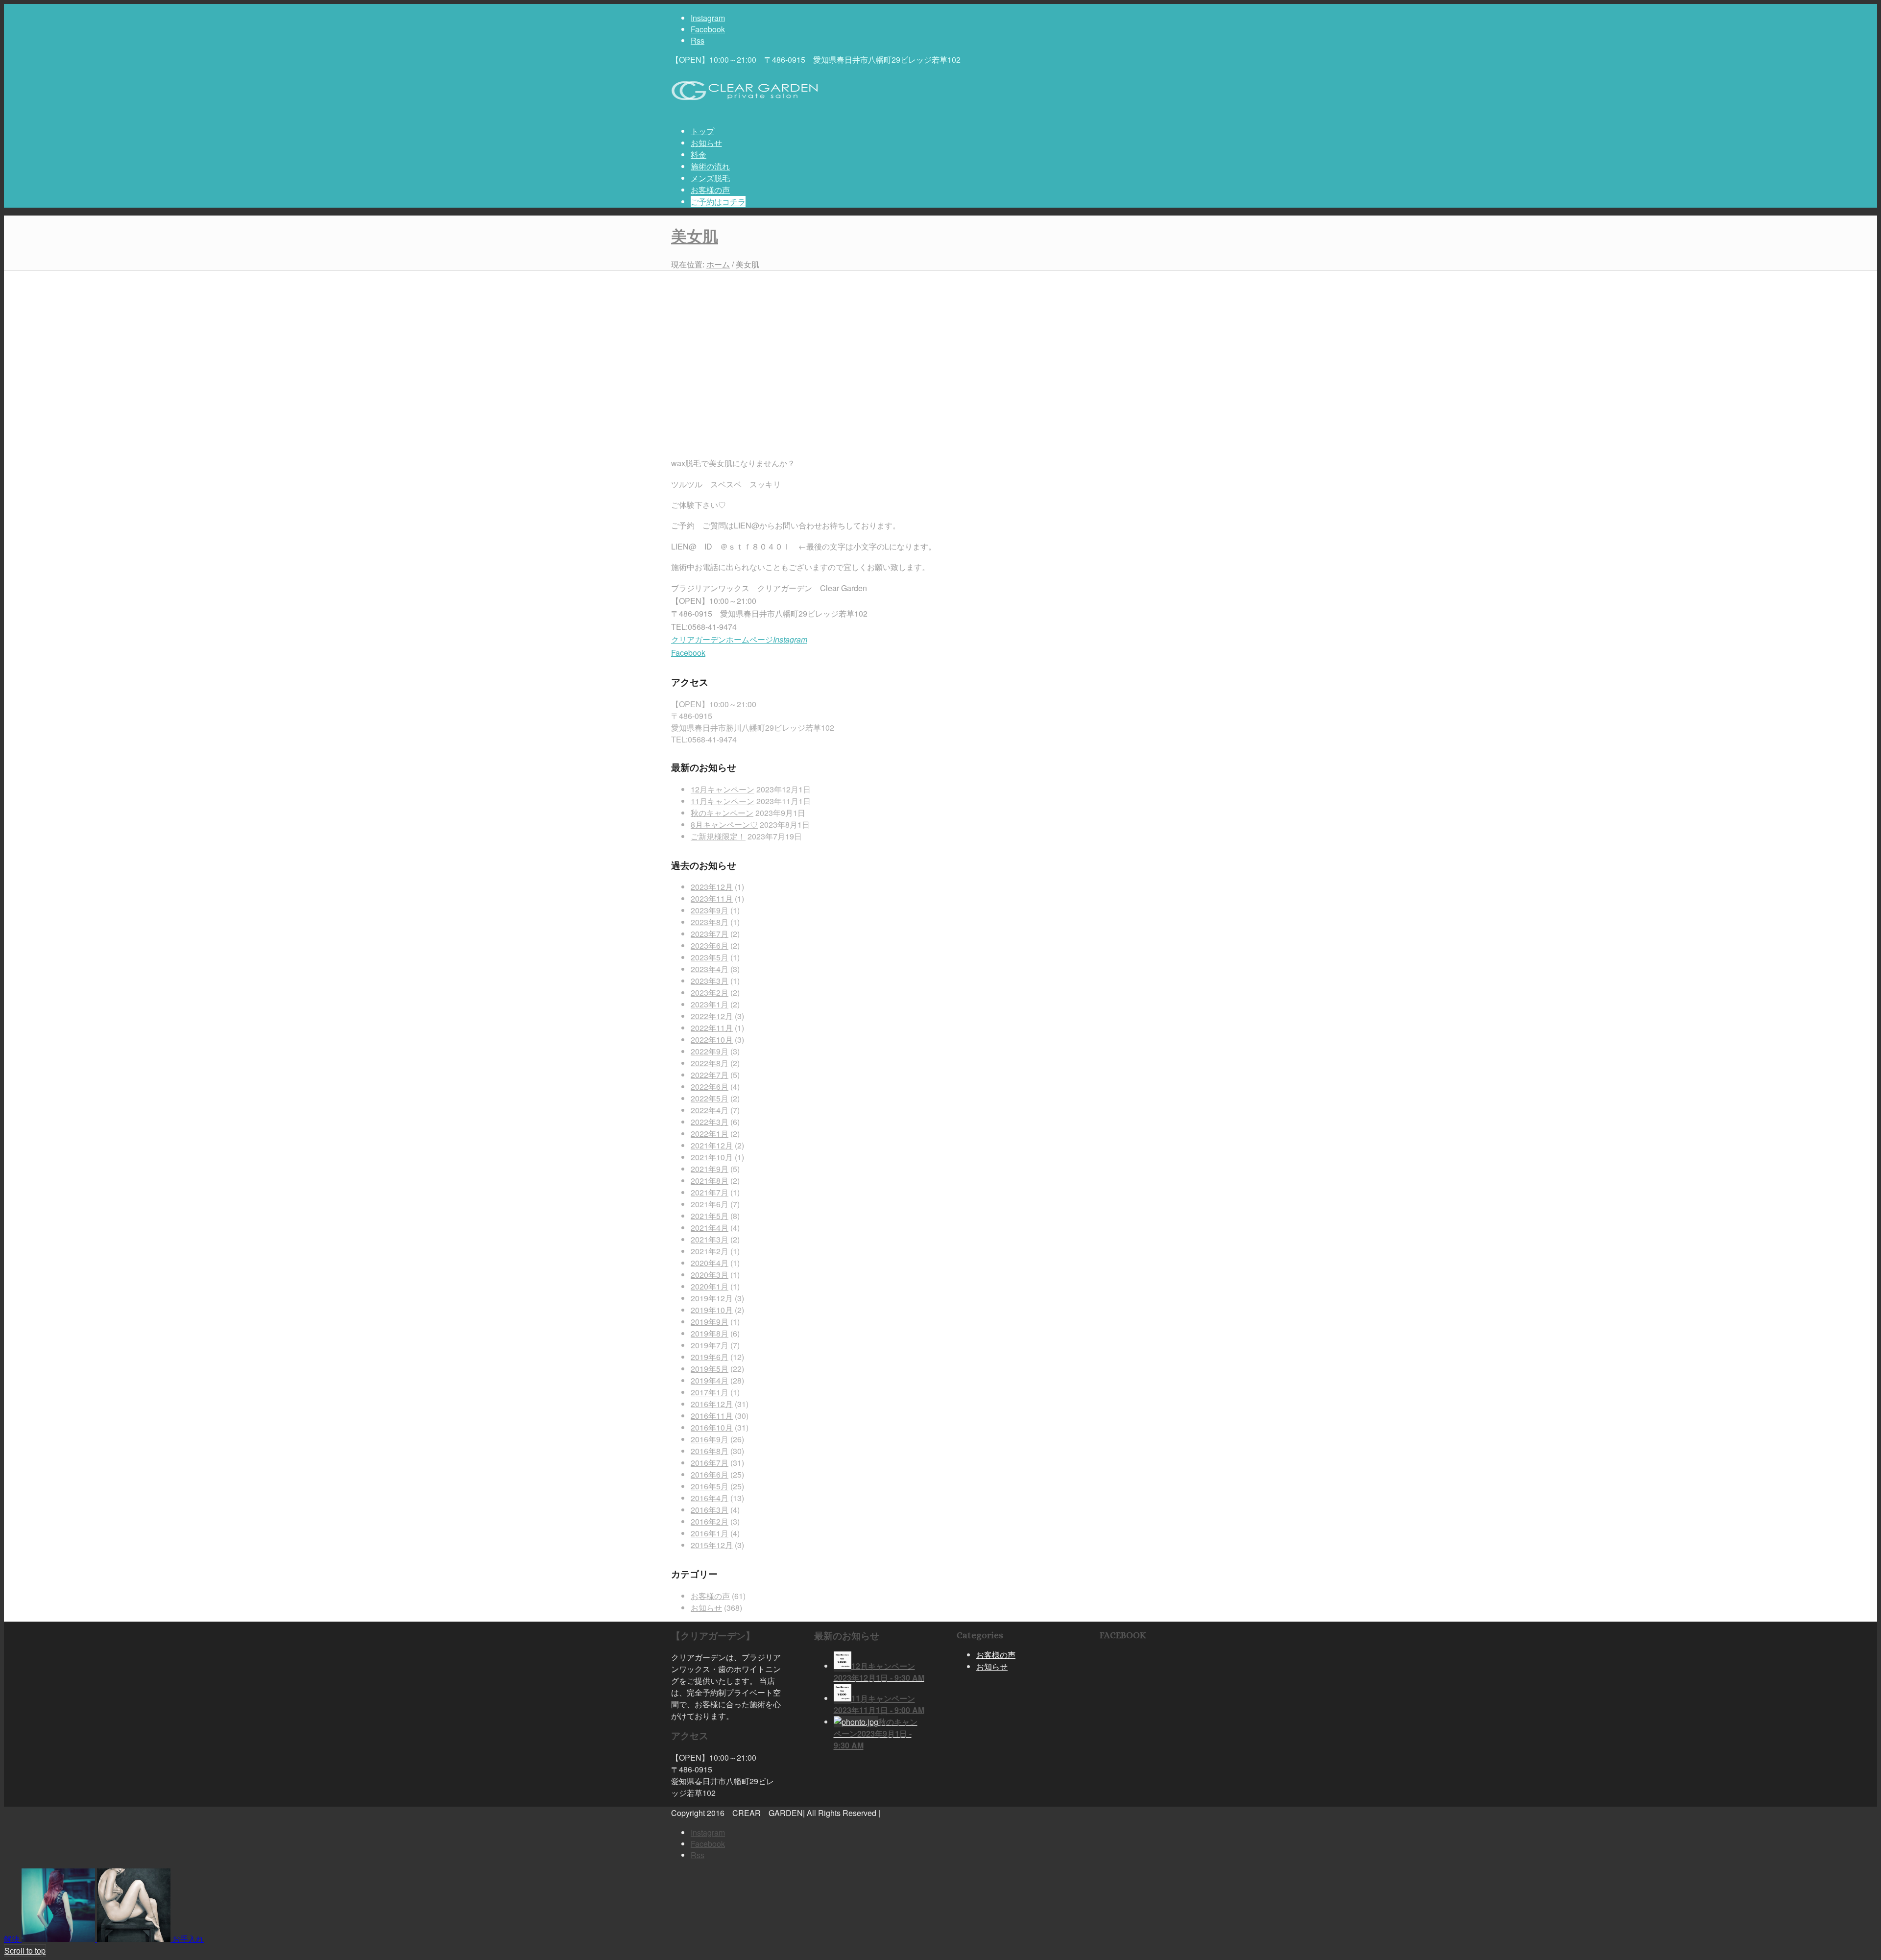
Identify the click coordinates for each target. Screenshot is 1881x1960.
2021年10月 (712, 1157)
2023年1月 (710, 1004)
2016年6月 (710, 1474)
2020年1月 (710, 1286)
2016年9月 (710, 1439)
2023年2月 (710, 992)
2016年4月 (710, 1498)
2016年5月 (710, 1486)
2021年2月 (710, 1251)
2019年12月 (712, 1298)
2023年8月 (710, 922)
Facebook (688, 653)
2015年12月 (712, 1545)
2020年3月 (710, 1275)
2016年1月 (710, 1533)
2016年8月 (710, 1451)
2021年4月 (710, 1228)
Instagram (790, 639)
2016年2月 (710, 1521)
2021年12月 (712, 1145)
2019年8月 (710, 1333)
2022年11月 (712, 1028)
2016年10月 (712, 1427)
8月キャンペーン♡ (724, 825)
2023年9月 (710, 910)
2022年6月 (710, 1087)
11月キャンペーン (723, 801)
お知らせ (706, 1608)
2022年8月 (710, 1063)
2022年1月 (710, 1134)
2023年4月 (710, 969)
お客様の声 (710, 1596)
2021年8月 (710, 1181)
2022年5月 (710, 1098)
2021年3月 (710, 1239)
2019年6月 (710, 1357)
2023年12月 (712, 887)
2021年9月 (710, 1169)
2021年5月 (710, 1216)
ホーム (718, 264)
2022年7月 (710, 1075)
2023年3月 (710, 981)
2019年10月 (712, 1310)
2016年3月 (710, 1510)
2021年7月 (710, 1192)
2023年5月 (710, 957)
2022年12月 (712, 1016)
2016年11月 (712, 1416)
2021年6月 (710, 1204)
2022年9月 (710, 1051)
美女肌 (695, 237)
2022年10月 (712, 1040)
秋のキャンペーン (722, 813)
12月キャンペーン (723, 789)
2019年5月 (710, 1369)
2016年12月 (712, 1404)
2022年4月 (710, 1110)
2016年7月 (710, 1463)
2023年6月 (710, 945)
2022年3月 (710, 1122)
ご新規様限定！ (718, 836)
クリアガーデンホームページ (722, 639)
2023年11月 (712, 898)
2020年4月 (710, 1263)
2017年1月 (710, 1392)
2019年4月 (710, 1380)
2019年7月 (710, 1345)
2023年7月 (710, 934)
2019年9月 (710, 1322)
